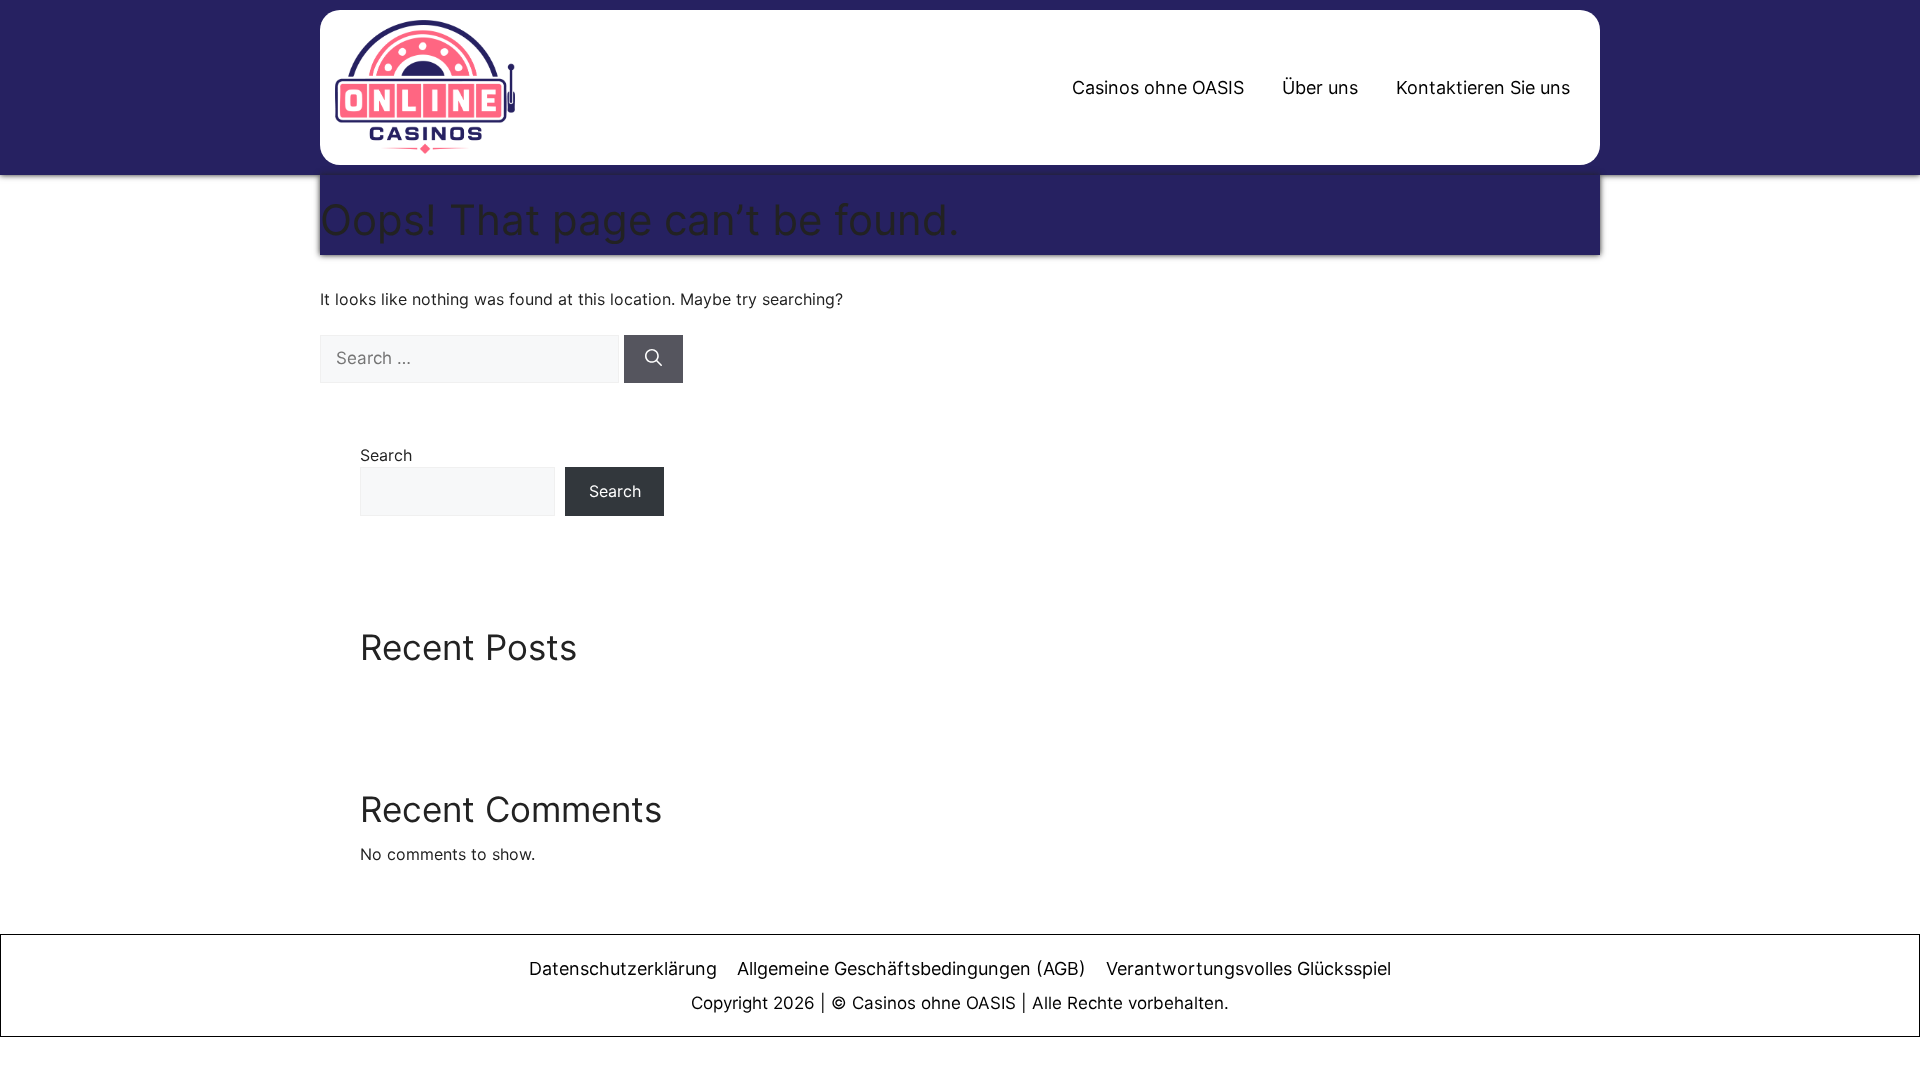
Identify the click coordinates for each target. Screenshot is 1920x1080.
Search (386, 455)
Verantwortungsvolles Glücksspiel (1248, 968)
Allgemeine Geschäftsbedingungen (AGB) (911, 968)
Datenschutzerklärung (623, 968)
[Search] (653, 359)
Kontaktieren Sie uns (1483, 87)
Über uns (1320, 87)
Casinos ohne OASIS (1158, 87)
